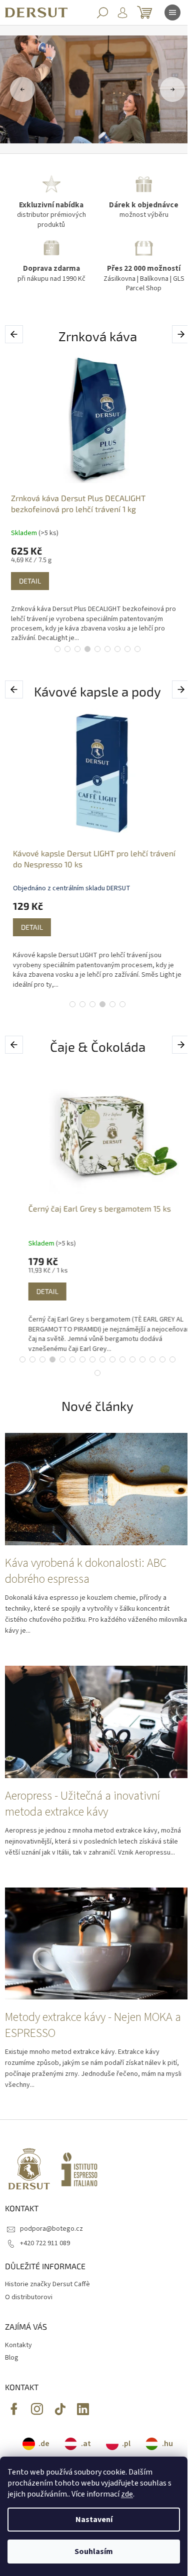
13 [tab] (142, 1359)
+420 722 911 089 (45, 2243)
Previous (16, 334)
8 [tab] (127, 649)
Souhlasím (94, 2552)
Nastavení (94, 2520)
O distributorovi (29, 2297)
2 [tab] (67, 649)
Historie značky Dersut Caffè (47, 2284)
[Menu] (172, 12)
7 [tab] (117, 649)
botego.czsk (37, 2409)
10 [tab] (112, 1359)
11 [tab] (122, 1359)
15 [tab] (162, 1359)
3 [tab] (77, 649)
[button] (20, 89)
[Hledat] (102, 12)
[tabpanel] (97, 498)
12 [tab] (132, 1359)
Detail (30, 581)
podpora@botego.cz (51, 2229)
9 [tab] (137, 649)
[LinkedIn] (83, 2409)
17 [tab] (97, 1373)
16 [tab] (172, 1359)
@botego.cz (60, 2409)
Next (182, 334)
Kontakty (18, 2345)
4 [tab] (87, 649)
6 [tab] (107, 649)
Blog (12, 2358)
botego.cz (14, 2409)
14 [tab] (152, 1359)
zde (127, 2494)
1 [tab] (57, 649)
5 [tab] (97, 649)
